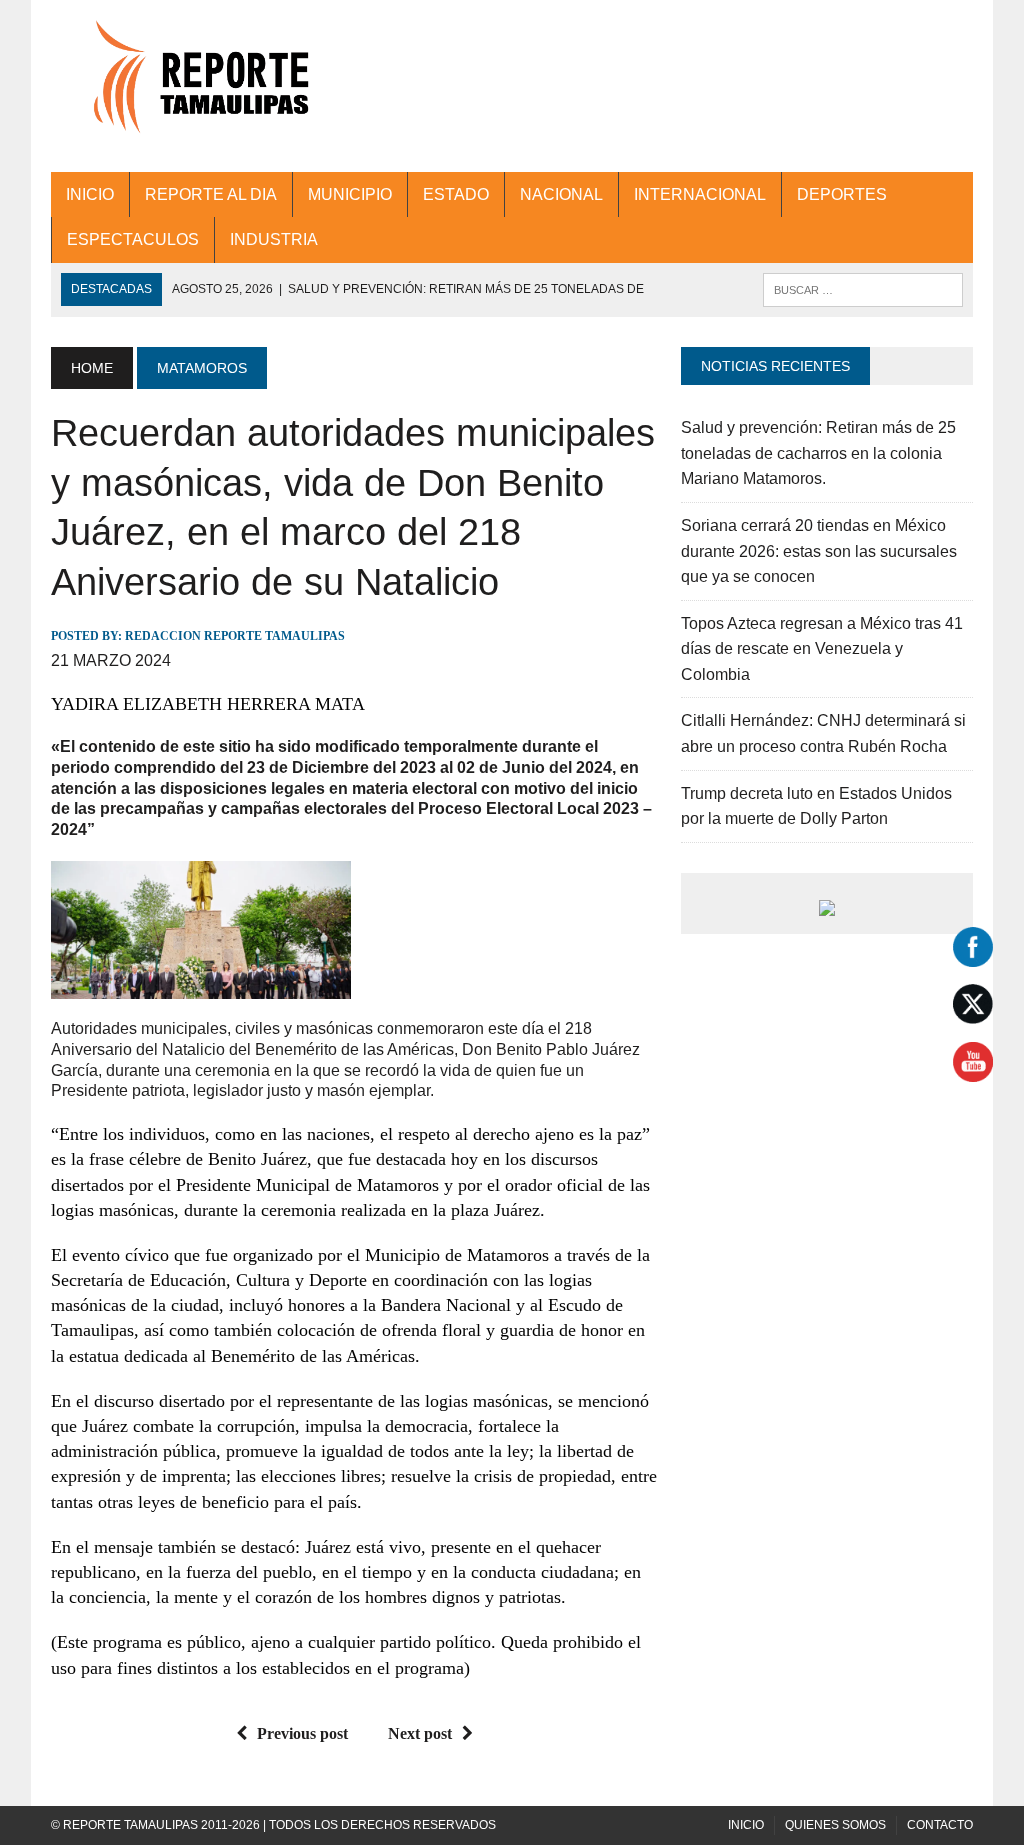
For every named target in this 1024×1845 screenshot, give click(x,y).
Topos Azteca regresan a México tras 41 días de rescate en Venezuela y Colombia (822, 649)
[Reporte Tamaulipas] (197, 86)
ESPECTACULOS (133, 239)
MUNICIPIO (350, 194)
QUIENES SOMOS (835, 1825)
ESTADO (456, 194)
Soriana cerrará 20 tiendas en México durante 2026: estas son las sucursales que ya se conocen (819, 551)
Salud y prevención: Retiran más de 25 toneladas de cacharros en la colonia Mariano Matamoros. (818, 453)
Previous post (302, 1733)
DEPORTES (842, 194)
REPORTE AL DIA (211, 194)
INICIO (90, 194)
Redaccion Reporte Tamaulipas (235, 636)
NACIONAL (561, 194)
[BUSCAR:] (863, 288)
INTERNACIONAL (700, 194)
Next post (420, 1733)
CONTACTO (940, 1825)
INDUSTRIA (274, 239)
